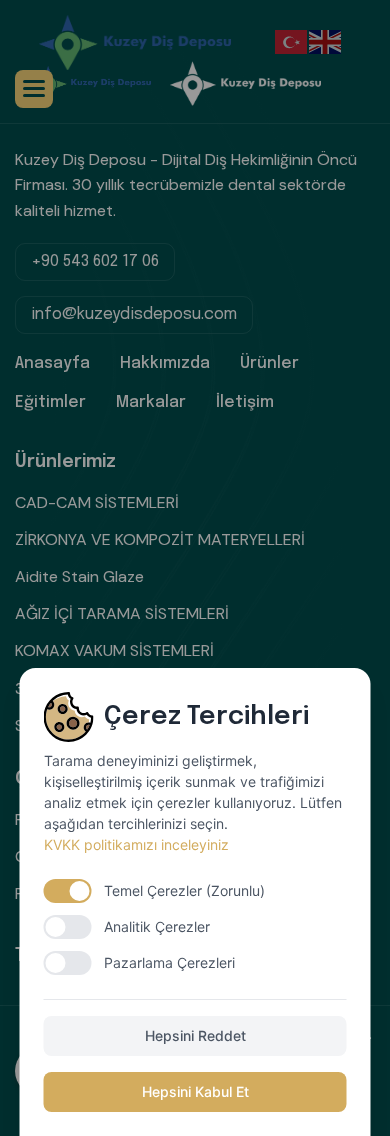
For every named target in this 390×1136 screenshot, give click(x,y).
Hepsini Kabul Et (195, 1091)
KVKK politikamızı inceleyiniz (136, 844)
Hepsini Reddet (195, 1035)
